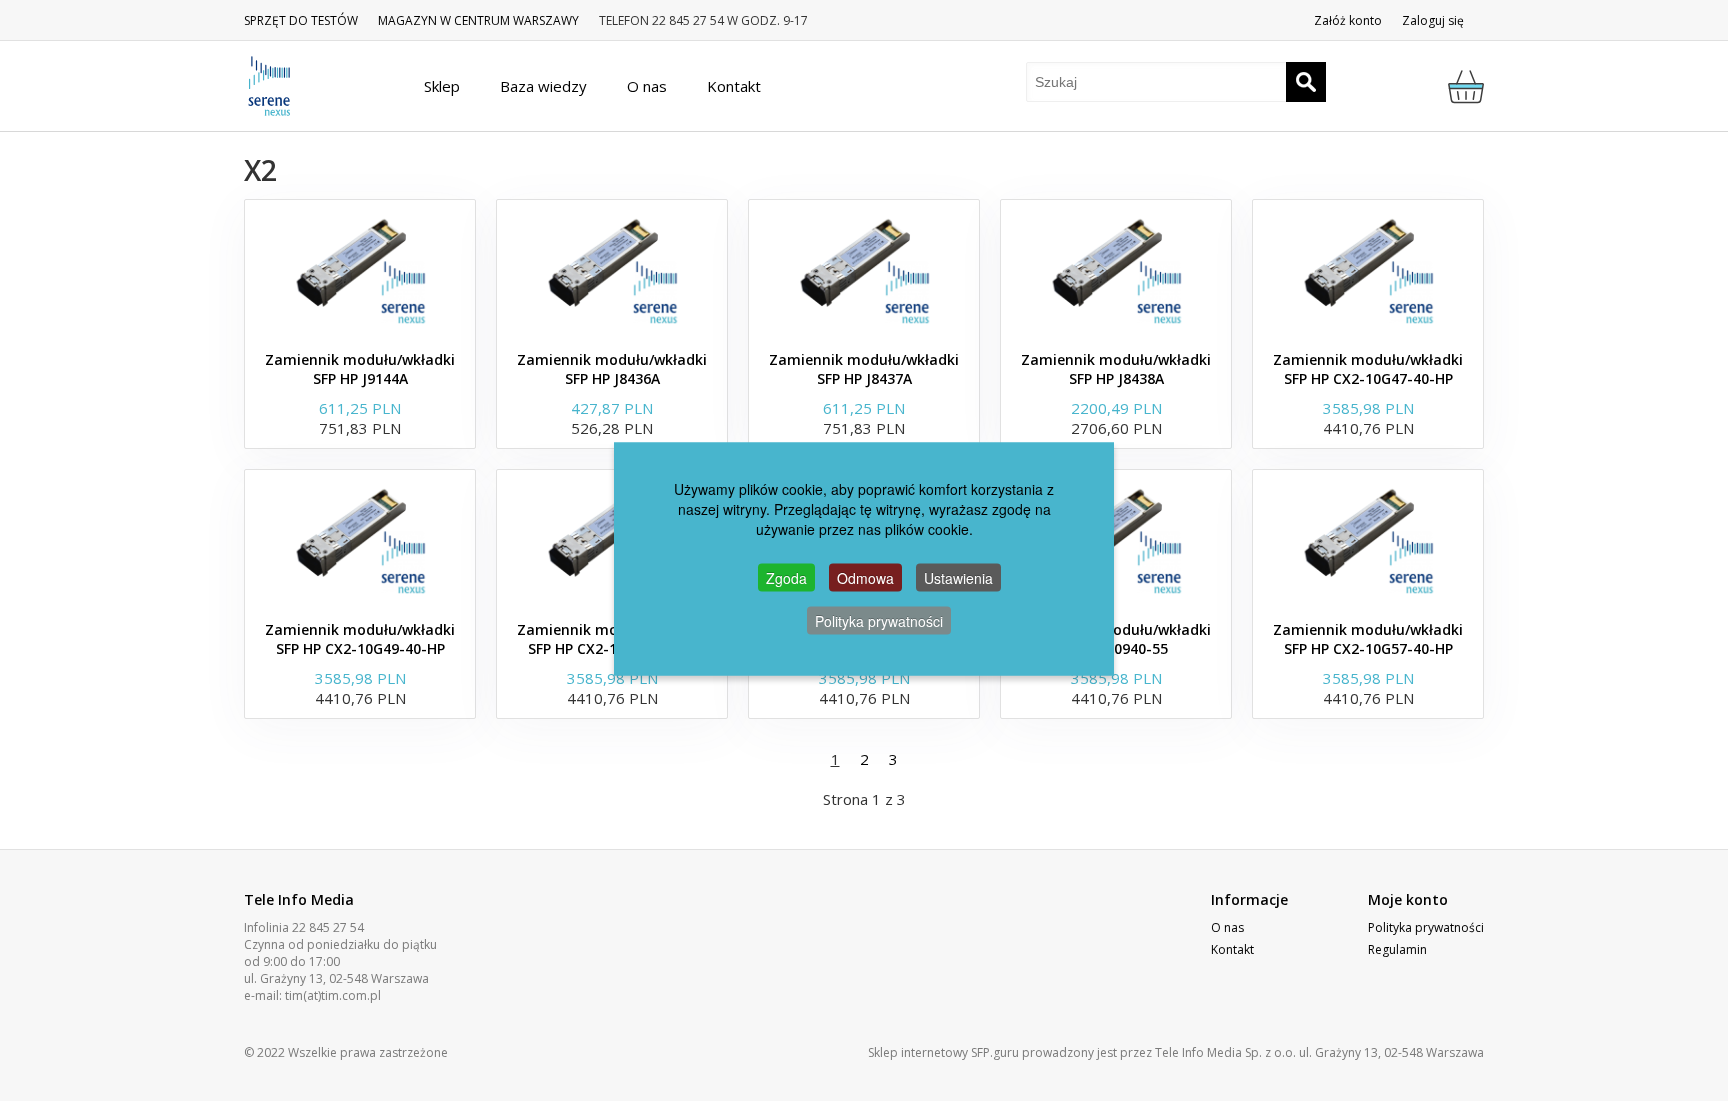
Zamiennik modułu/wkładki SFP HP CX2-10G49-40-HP (360, 639)
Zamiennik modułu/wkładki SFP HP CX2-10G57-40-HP (1368, 639)
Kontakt (1232, 949)
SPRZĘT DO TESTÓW (301, 20)
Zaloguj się (1433, 20)
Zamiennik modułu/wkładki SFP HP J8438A (1116, 369)
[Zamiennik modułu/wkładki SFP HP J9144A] (360, 270)
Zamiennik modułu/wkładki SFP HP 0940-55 (1116, 639)
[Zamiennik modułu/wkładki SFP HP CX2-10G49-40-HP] (360, 540)
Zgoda (786, 577)
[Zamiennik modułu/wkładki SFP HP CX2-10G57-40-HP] (1368, 540)
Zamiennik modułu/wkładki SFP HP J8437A (864, 369)
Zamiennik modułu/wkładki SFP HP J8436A (612, 369)
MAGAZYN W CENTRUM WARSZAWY (478, 20)
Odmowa (865, 577)
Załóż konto (1348, 20)
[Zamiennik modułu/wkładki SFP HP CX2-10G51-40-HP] (612, 540)
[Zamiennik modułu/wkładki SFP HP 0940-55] (1116, 540)
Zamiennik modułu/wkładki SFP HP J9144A (360, 369)
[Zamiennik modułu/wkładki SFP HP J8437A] (864, 270)
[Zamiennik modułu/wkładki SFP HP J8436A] (612, 270)
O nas (1227, 927)
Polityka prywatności (1426, 927)
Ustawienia (958, 577)
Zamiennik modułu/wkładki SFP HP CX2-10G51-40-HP (612, 639)
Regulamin (1397, 949)
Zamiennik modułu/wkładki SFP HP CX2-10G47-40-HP (1368, 369)
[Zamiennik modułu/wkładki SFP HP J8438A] (1116, 270)
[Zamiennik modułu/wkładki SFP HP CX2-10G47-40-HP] (1368, 270)
